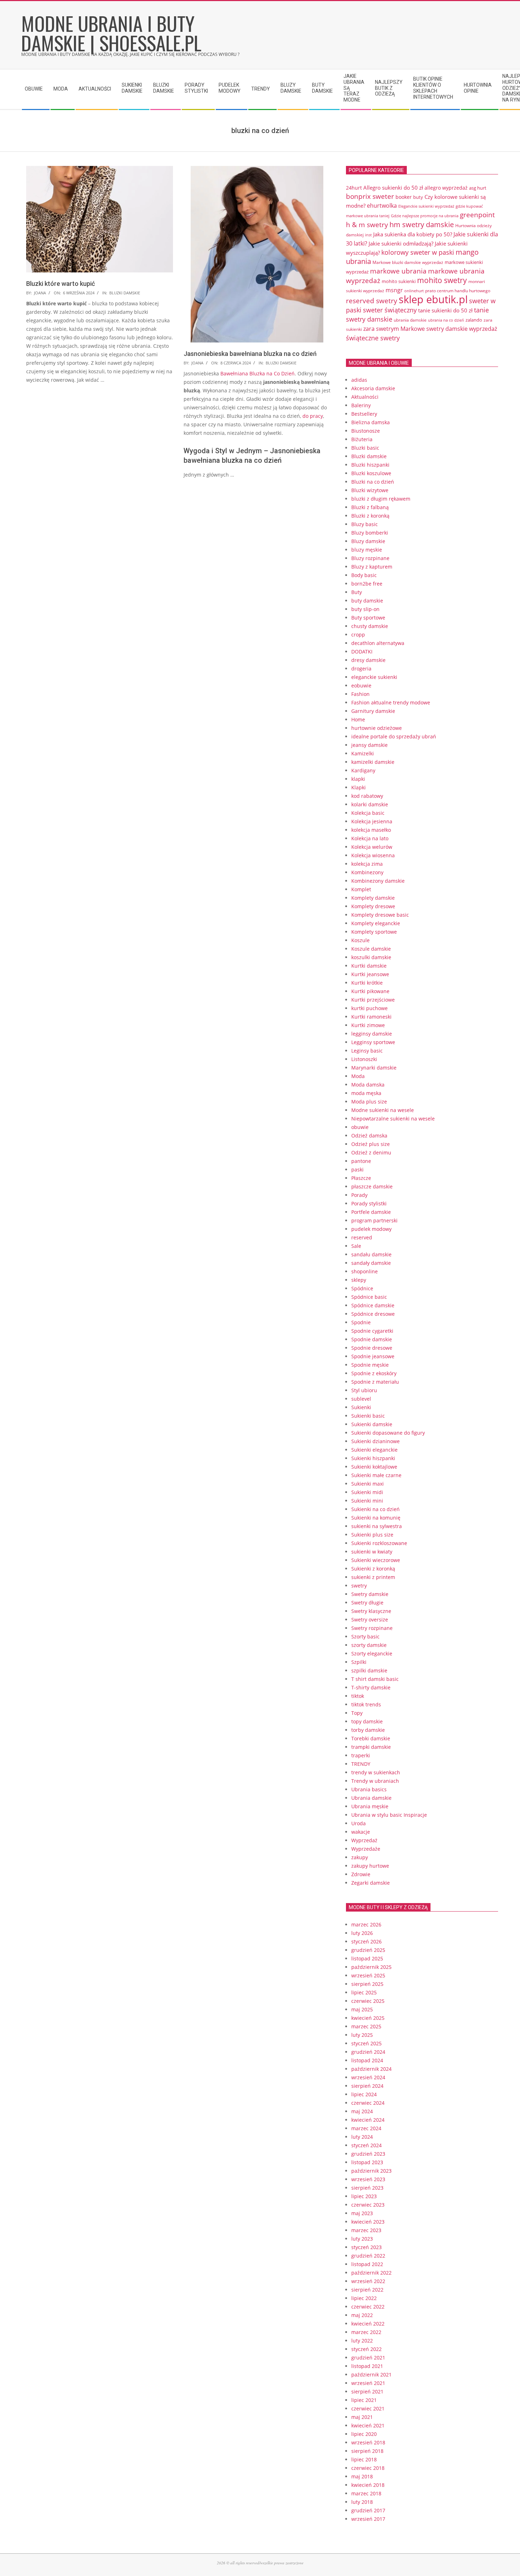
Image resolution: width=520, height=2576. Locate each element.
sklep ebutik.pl (433, 299)
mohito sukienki (399, 281)
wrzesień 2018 (368, 2442)
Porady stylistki (369, 1203)
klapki (358, 779)
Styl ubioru (364, 1390)
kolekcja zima (367, 864)
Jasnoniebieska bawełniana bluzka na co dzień (250, 354)
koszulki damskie (371, 957)
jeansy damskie (369, 745)
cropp (358, 635)
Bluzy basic (365, 524)
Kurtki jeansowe (370, 974)
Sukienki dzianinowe (375, 1441)
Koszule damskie (371, 949)
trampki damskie (371, 1747)
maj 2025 (362, 2009)
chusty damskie (370, 626)
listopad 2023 (367, 2162)
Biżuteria (362, 439)
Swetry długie (367, 1603)
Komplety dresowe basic (380, 915)
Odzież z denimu (371, 1152)
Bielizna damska (371, 422)
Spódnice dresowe (373, 1314)
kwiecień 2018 (368, 2485)
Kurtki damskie (369, 966)
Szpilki (359, 1662)
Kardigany (363, 770)
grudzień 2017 (368, 2510)
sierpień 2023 (367, 2188)
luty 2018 (362, 2502)
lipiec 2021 (364, 2400)
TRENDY (361, 1764)
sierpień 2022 (367, 2290)
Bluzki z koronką (370, 516)
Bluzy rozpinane (370, 558)
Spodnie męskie (370, 1365)
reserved (362, 1237)
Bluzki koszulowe (371, 473)
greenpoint (477, 215)
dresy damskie (368, 660)
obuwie (360, 1127)
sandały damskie (371, 1263)
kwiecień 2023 (368, 2222)
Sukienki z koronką (373, 1569)
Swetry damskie (370, 1594)
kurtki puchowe (369, 1008)
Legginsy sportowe (373, 1042)
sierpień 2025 (367, 1984)
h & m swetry (367, 224)
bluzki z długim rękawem (381, 499)
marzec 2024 (366, 2128)
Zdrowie (361, 1874)
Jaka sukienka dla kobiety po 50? (413, 234)
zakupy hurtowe (370, 1866)
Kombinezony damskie (378, 881)
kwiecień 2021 (368, 2425)
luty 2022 (362, 2341)
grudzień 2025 (368, 1950)
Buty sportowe (368, 618)
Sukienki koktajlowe (374, 1467)
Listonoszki (364, 1059)
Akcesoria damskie (373, 388)
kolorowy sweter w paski (418, 252)
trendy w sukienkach (376, 1772)
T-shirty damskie (371, 1687)
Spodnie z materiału (375, 1382)
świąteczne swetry (373, 338)
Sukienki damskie (372, 1424)
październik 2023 (371, 2171)
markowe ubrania (398, 271)
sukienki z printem (373, 1577)
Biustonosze (366, 431)
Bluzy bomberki (370, 533)
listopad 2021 (367, 2366)
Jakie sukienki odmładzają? (401, 243)
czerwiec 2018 (368, 2468)
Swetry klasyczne (371, 1611)
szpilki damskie (369, 1670)
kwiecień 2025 (368, 2018)
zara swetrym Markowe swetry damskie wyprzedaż (430, 329)
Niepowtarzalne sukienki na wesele (393, 1119)
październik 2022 (371, 2273)
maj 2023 (362, 2213)
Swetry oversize (370, 1620)
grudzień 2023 (368, 2154)
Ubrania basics (369, 1789)
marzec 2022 (366, 2332)
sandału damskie (371, 1254)
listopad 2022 (367, 2264)
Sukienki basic (368, 1416)
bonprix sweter (370, 196)
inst (368, 235)
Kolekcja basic (368, 813)
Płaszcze (361, 1178)
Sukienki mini (367, 1501)
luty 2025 (362, 2035)
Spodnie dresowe (372, 1348)
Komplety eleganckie (376, 923)
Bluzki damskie (125, 293)
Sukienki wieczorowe (376, 1560)
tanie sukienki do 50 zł (445, 310)
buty (418, 197)
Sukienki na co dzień (375, 1509)
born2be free (367, 584)
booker (404, 197)
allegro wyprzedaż (446, 188)
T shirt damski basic (375, 1679)
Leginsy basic (367, 1051)
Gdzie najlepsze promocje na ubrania (425, 216)
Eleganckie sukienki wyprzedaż (426, 206)
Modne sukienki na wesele (383, 1110)
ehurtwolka (382, 206)
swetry (359, 1586)
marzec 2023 (366, 2230)
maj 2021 (362, 2417)
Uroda (359, 1823)
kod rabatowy (367, 796)
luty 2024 (362, 2137)
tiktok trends (366, 1704)
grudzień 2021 (368, 2358)
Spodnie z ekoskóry (374, 1373)
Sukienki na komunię (376, 1518)
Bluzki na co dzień (373, 482)
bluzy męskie (367, 550)
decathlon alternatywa (378, 643)
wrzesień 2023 (368, 2179)
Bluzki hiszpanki (370, 465)
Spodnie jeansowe (373, 1356)
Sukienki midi (367, 1492)
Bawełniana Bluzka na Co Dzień (258, 373)
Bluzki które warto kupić (60, 284)
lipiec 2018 (364, 2459)
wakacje (361, 1832)
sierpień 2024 (367, 2086)
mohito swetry (442, 280)
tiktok (358, 1696)
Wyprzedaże (366, 1849)
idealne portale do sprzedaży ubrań (394, 736)
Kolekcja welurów (372, 847)
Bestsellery (364, 414)
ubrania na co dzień (446, 320)
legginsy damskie (372, 1034)
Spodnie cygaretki (372, 1331)
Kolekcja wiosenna (373, 855)
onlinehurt (414, 291)
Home (358, 719)
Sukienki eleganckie (374, 1450)
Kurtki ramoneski (371, 1017)
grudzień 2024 (368, 2052)
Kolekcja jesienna (372, 821)
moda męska (366, 1093)
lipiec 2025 (364, 1992)
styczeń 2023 (366, 2247)
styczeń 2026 (366, 1941)
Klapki (359, 787)
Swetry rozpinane (372, 1628)
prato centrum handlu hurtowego (458, 291)
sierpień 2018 (367, 2451)
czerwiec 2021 (368, 2408)
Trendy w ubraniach (375, 1781)
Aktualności (365, 397)
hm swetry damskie (422, 224)
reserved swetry (372, 301)
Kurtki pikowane (370, 991)
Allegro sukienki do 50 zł (393, 188)
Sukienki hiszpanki (373, 1458)
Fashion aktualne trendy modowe (391, 702)
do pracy (313, 416)
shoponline (365, 1271)
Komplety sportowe (374, 932)
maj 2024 (362, 2111)
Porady (359, 1195)
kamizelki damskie (373, 762)
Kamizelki (363, 753)
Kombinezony (367, 872)
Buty (357, 592)
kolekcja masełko (371, 830)
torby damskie (368, 1730)
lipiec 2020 (364, 2434)
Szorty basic (365, 1636)
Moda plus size (369, 1102)
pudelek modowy (371, 1229)
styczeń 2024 (366, 2145)
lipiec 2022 (364, 2298)
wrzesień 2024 (368, 2077)
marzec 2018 (366, 2493)
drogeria (361, 669)
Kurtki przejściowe (373, 1000)
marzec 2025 (366, 2026)
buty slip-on (365, 609)
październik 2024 (371, 2069)
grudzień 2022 (368, 2256)
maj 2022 (362, 2315)
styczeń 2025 (366, 2043)
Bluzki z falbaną (370, 507)
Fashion (360, 694)
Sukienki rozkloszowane (379, 1543)
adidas (359, 380)
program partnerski (374, 1220)
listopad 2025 (367, 1958)
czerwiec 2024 (368, 2103)
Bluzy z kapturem (372, 567)
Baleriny (361, 405)
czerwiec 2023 (368, 2205)
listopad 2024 (367, 2060)
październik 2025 (371, 1967)
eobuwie (361, 685)
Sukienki (361, 1407)
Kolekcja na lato (370, 838)
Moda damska (368, 1085)
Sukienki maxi (368, 1484)
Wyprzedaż (364, 1840)
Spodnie (361, 1322)
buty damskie (367, 601)
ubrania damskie (410, 320)
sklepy (359, 1280)
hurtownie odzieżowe (377, 728)
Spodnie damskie (372, 1339)
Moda (358, 1076)
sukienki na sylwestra (377, 1526)
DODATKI (362, 652)
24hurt (354, 188)
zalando (474, 320)
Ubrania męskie (370, 1806)
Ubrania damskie (371, 1798)
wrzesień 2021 (368, 2383)
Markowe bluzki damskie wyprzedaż (408, 262)
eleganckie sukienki (374, 677)
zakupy (360, 1857)
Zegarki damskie (371, 1883)
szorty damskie (369, 1645)
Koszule (360, 940)
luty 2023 (362, 2239)
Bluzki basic (365, 448)
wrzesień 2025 (368, 1975)
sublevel (361, 1399)
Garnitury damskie (373, 711)
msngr (394, 290)
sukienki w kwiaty (372, 1552)
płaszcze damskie (372, 1186)
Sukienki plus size (372, 1535)
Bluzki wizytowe (370, 490)
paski (357, 1169)
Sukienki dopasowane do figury (388, 1433)
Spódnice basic (369, 1297)
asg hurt (478, 188)
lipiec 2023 (364, 2196)
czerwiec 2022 (368, 2307)
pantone (361, 1161)
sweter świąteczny (390, 310)
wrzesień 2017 (368, 2519)
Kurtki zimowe (368, 1025)
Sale (356, 1246)
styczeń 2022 (366, 2349)
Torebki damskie (371, 1738)
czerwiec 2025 (368, 2001)
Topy (357, 1713)
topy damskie (367, 1721)
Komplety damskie (373, 898)
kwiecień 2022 (368, 2324)
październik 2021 (371, 2375)
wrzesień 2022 (368, 2281)
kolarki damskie (370, 804)
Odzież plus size (371, 1144)
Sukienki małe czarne (376, 1475)
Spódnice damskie (373, 1305)
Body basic (364, 575)
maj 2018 (362, 2476)
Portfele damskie (371, 1212)
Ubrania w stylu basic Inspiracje (389, 1815)
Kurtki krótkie (367, 983)
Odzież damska (369, 1136)
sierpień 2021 (367, 2391)
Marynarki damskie (374, 1068)
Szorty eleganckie (372, 1653)
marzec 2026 (366, 1924)
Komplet (361, 889)
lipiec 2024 (364, 2094)
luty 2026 (362, 1933)
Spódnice (362, 1288)
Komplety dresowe (373, 906)
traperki (361, 1755)
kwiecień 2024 (368, 2120)
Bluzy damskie (368, 541)
